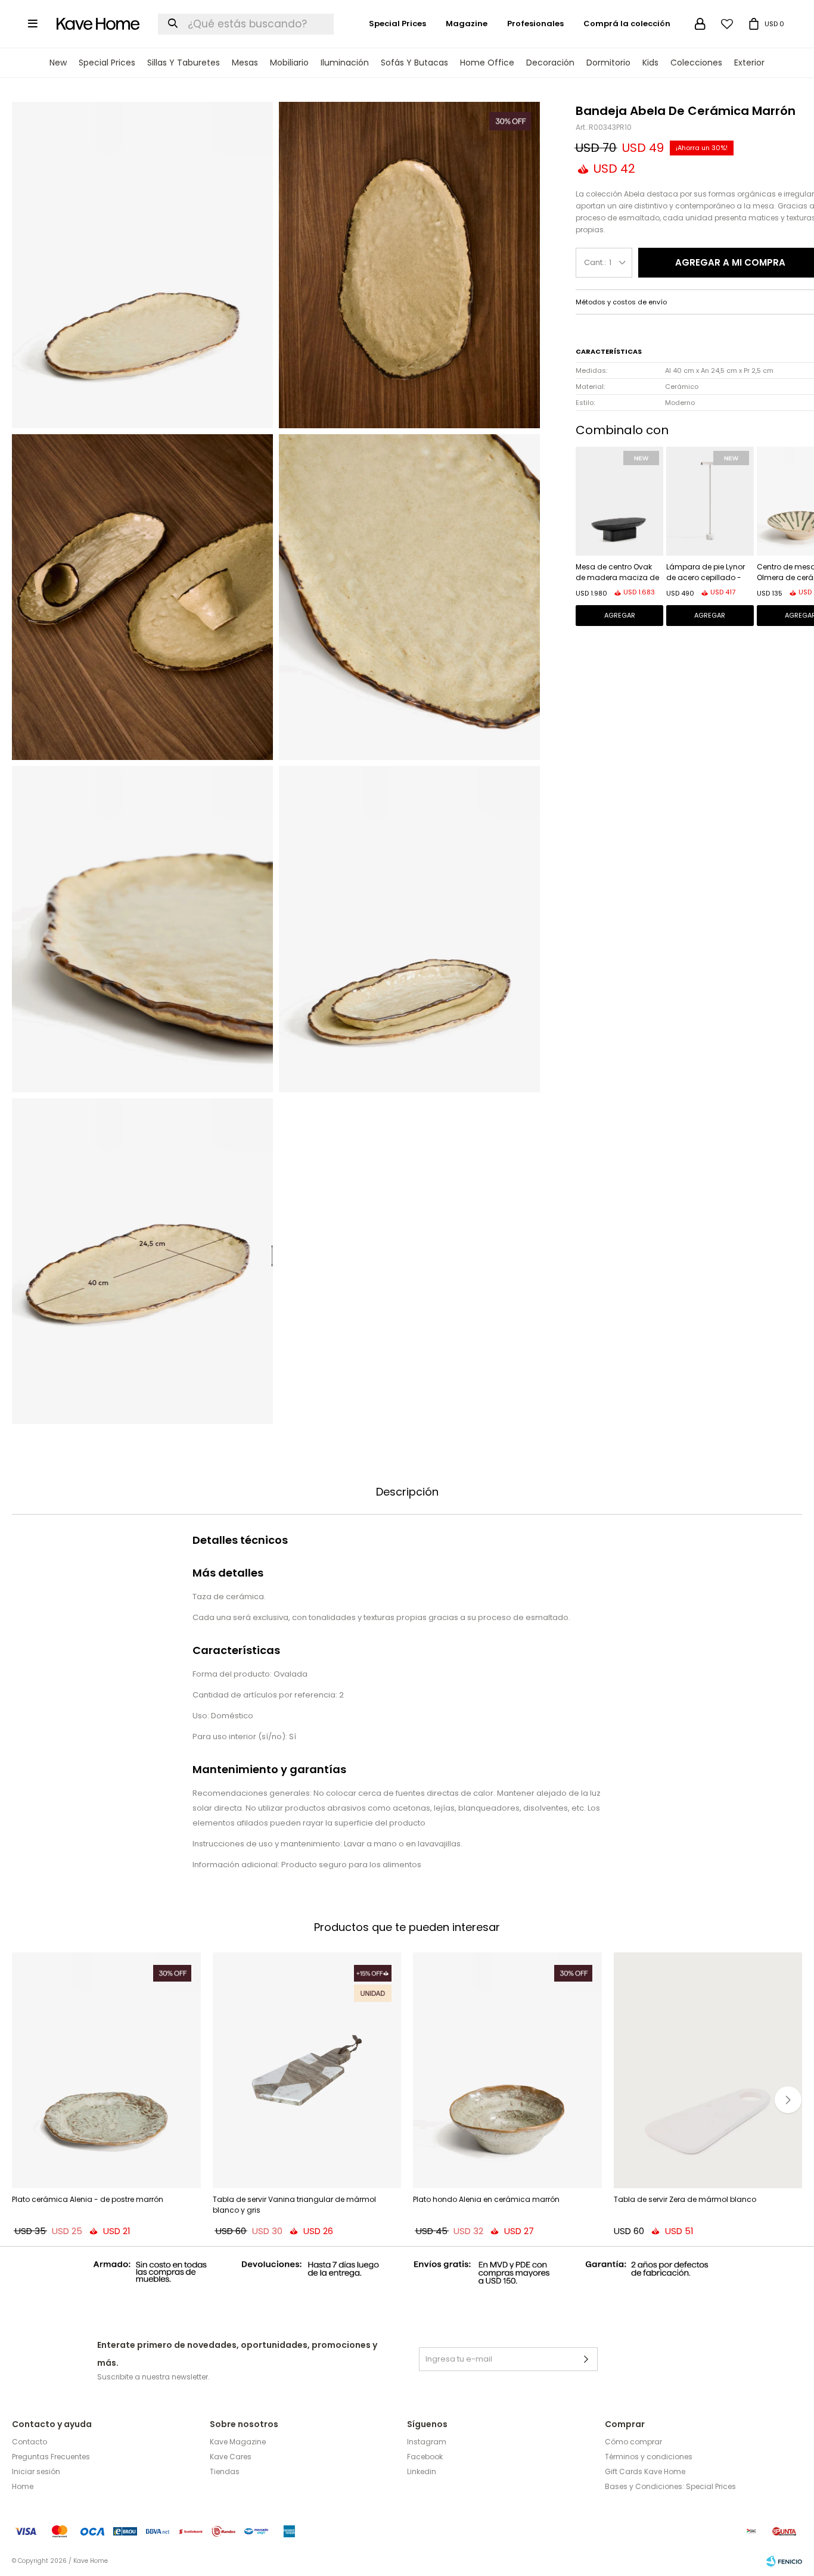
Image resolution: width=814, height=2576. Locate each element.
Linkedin (422, 2471)
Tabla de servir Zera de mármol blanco (685, 2199)
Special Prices (107, 63)
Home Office (487, 63)
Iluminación (345, 63)
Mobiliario (289, 63)
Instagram (427, 2442)
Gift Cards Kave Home (645, 2471)
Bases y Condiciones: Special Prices (670, 2486)
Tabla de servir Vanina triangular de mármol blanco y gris (294, 2205)
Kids (650, 63)
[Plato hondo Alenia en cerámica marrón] (507, 2070)
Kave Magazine (238, 2442)
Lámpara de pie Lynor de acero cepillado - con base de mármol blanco (706, 573)
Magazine (467, 24)
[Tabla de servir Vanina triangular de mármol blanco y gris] (307, 2070)
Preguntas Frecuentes (51, 2457)
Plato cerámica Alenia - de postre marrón (88, 2199)
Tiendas (225, 2471)
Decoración (550, 63)
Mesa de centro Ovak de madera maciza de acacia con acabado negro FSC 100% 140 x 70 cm (619, 573)
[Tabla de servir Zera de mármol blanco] (708, 2070)
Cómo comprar (633, 2442)
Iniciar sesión (36, 2471)
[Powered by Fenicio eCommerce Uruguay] (784, 2561)
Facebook (425, 2457)
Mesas (245, 63)
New (58, 63)
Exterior (749, 63)
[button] (788, 2100)
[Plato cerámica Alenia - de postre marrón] (106, 2070)
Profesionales (535, 24)
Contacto (29, 2442)
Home (23, 2486)
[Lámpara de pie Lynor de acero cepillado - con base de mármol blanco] (710, 501)
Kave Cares (231, 2457)
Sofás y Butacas (414, 63)
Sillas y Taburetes (184, 63)
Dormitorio (608, 63)
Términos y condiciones (649, 2457)
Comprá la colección (627, 24)
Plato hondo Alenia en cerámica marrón (486, 2199)
